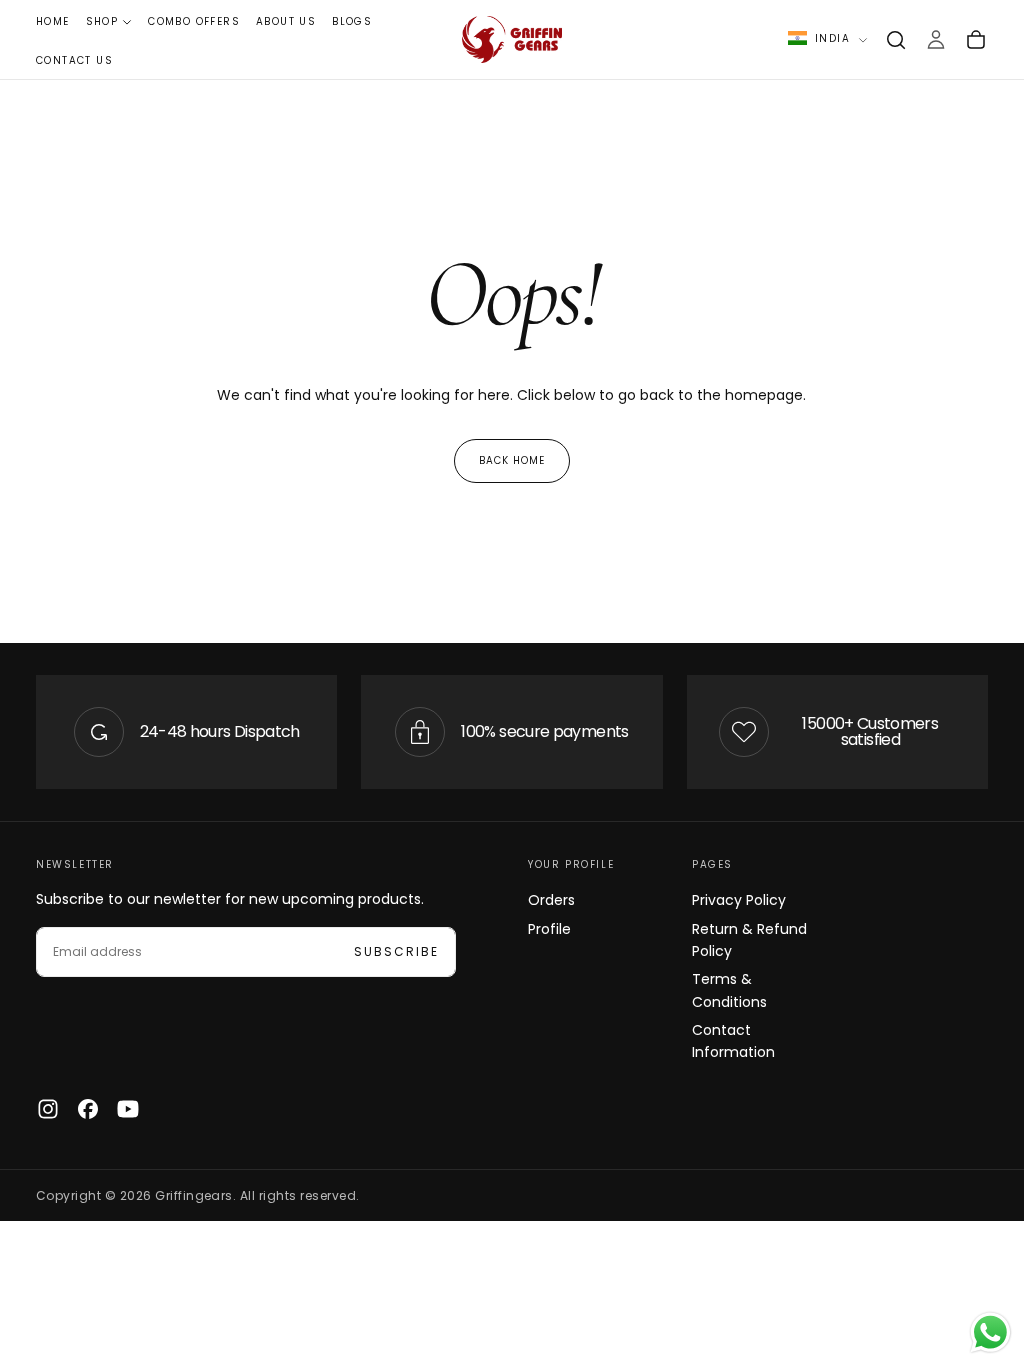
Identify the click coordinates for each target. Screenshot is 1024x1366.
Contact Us (74, 60)
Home (53, 21)
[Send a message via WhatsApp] (990, 1332)
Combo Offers (194, 21)
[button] (896, 40)
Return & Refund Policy (749, 940)
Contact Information (733, 1041)
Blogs (352, 21)
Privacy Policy (739, 900)
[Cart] (976, 40)
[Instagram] (48, 1109)
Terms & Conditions (729, 990)
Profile (549, 929)
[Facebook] (88, 1109)
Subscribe (396, 951)
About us (286, 21)
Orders (551, 900)
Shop (102, 21)
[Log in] (936, 40)
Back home (512, 460)
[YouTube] (128, 1109)
